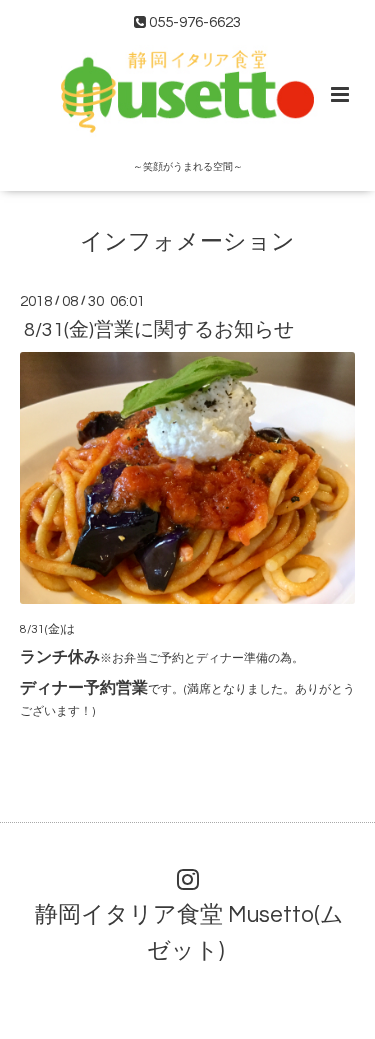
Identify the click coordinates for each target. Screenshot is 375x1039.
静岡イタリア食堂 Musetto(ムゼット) (189, 932)
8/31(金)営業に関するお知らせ (159, 330)
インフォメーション (187, 241)
